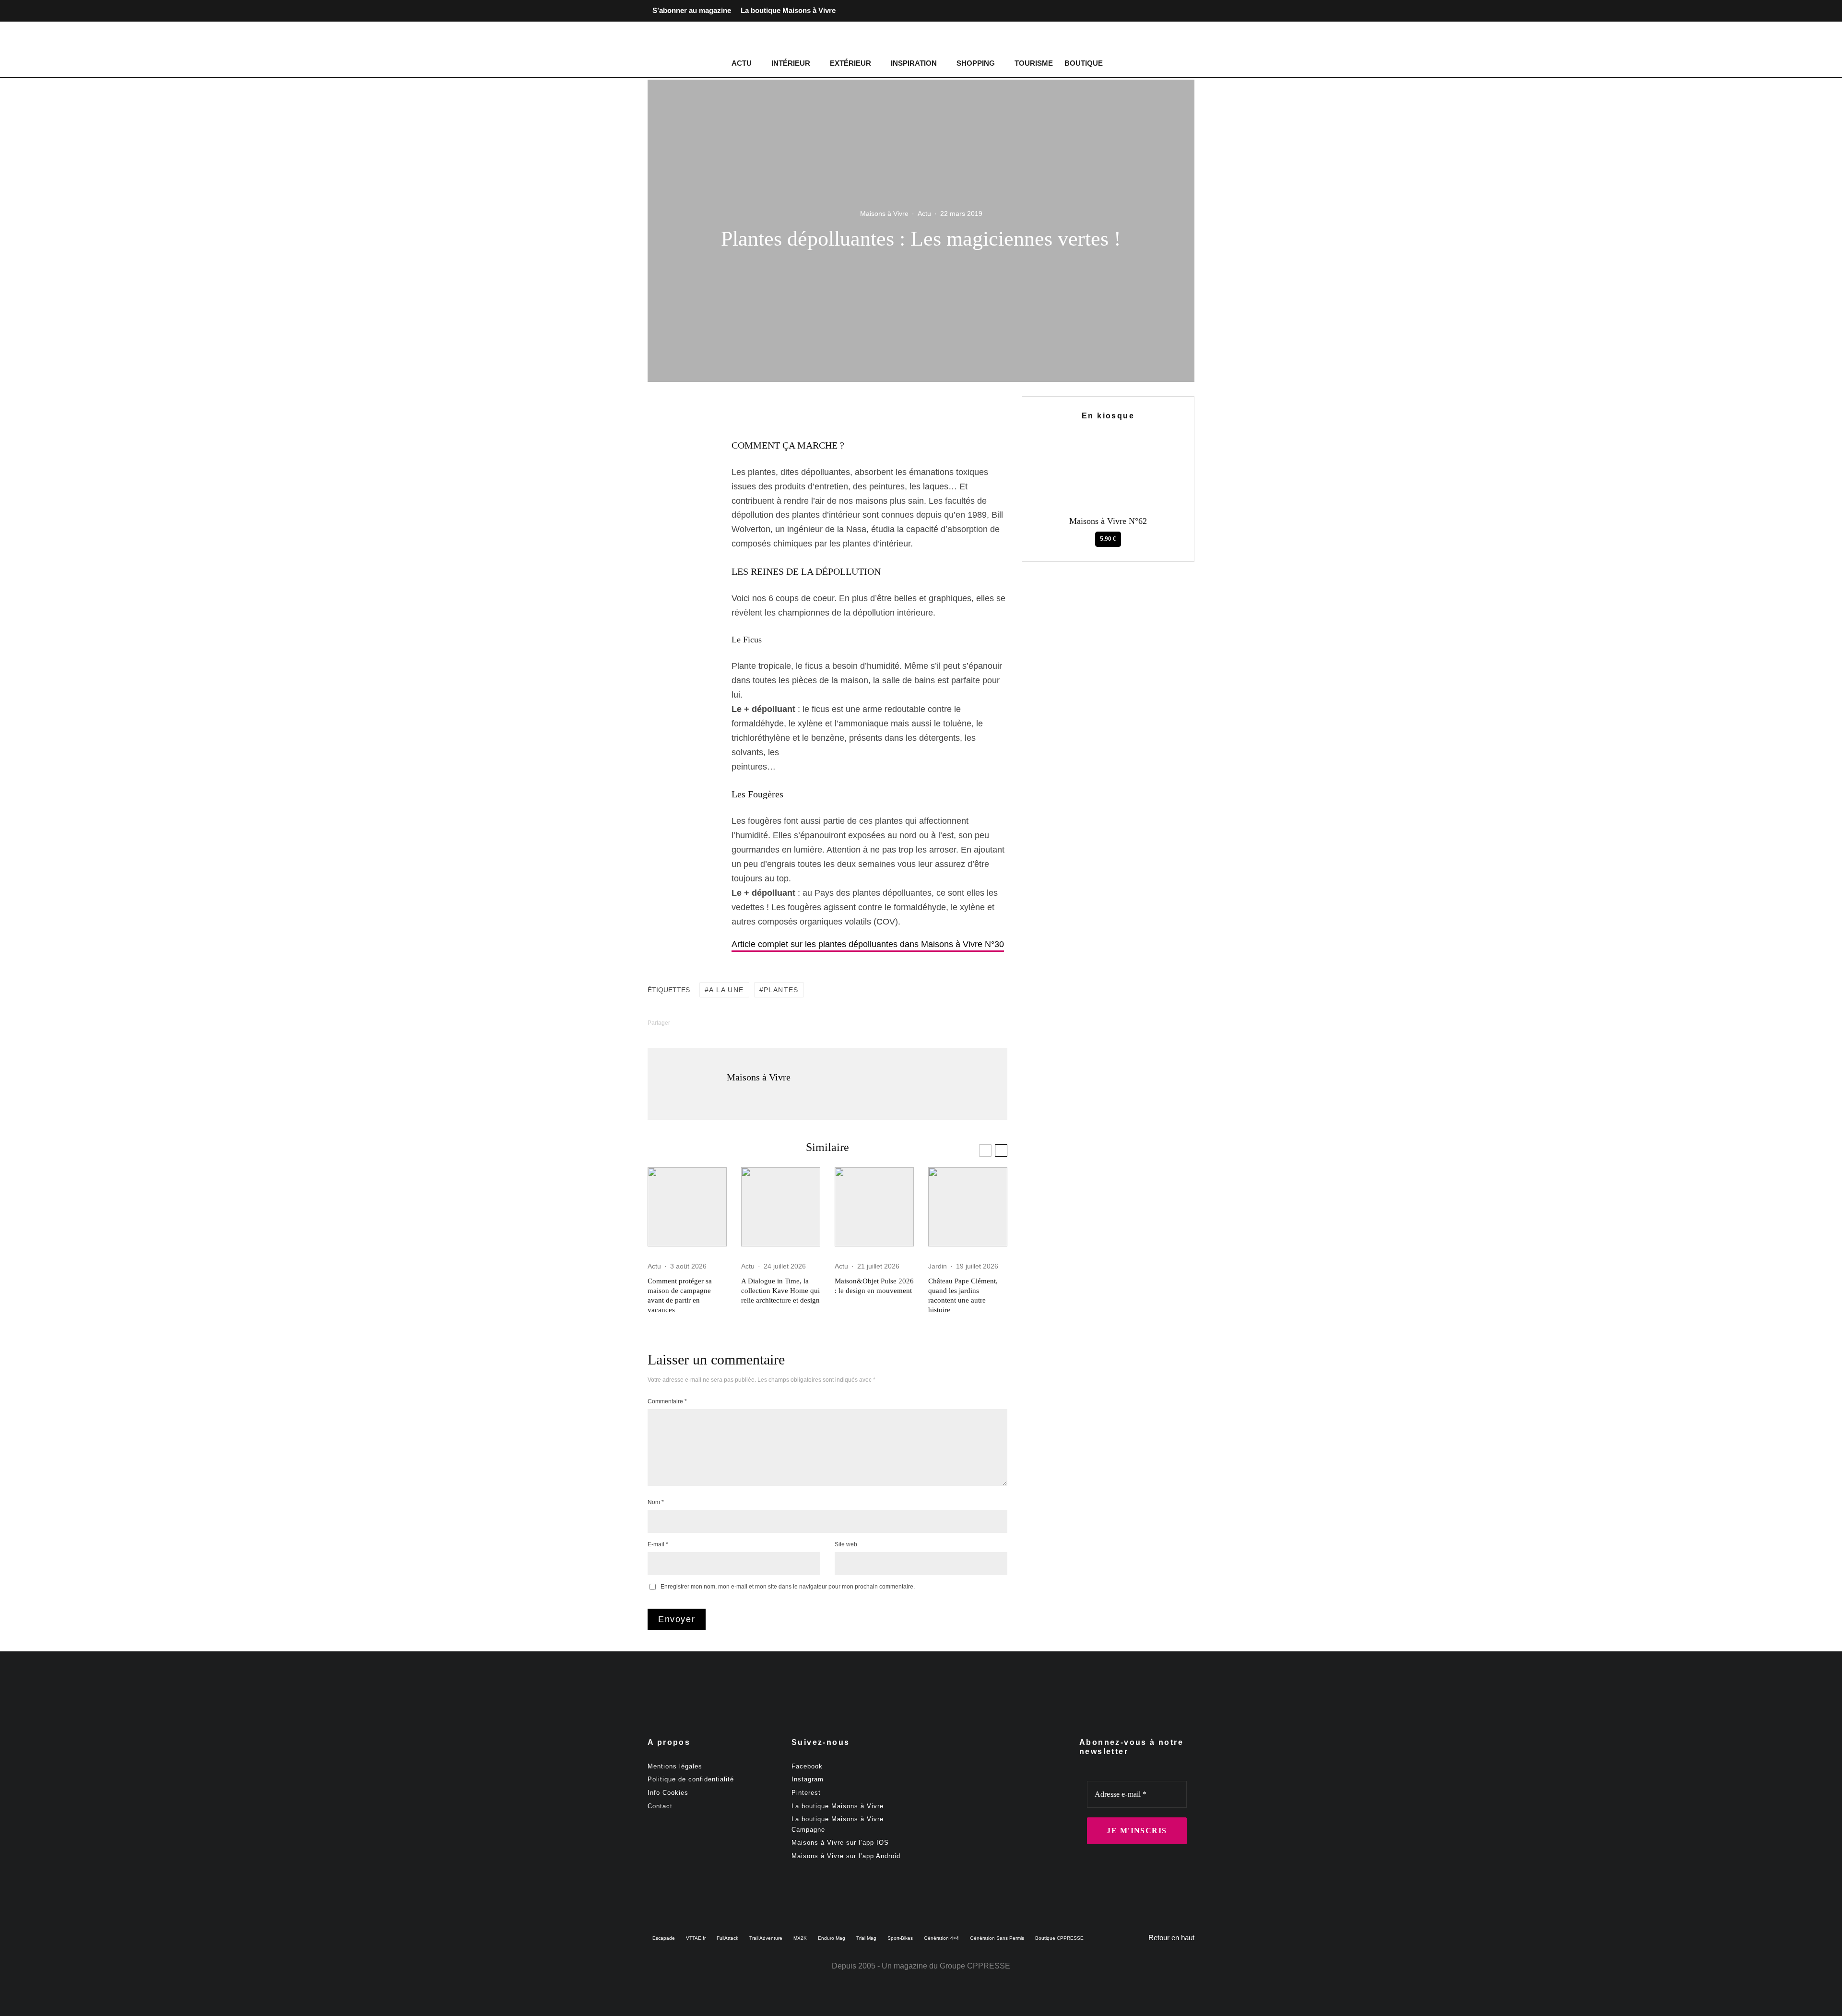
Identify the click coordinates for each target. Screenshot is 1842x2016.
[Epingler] (679, 475)
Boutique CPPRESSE (1059, 1938)
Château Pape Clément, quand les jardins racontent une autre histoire (963, 1295)
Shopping (976, 63)
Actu (742, 63)
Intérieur (791, 63)
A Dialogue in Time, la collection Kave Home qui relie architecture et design (780, 1291)
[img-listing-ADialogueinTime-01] (781, 1207)
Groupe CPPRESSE (975, 1966)
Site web (846, 1544)
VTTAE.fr (696, 1938)
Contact (660, 1806)
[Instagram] (1171, 11)
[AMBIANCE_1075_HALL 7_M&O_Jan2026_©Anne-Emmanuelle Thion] (874, 1207)
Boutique (1084, 63)
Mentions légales (675, 1766)
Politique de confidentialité (691, 1779)
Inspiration (914, 63)
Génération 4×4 (941, 1938)
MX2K (800, 1938)
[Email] (679, 512)
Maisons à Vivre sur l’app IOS (840, 1843)
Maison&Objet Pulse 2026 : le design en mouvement (874, 1286)
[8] (968, 1207)
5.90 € (1108, 539)
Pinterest (806, 1793)
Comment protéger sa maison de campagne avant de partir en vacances (680, 1295)
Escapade (664, 1938)
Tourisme (1034, 63)
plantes (781, 990)
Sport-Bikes (900, 1938)
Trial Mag (866, 1938)
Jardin (938, 1266)
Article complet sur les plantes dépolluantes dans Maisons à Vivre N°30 (868, 944)
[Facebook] (1156, 11)
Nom (656, 1502)
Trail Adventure (766, 1938)
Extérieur (850, 63)
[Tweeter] (679, 457)
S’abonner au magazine (692, 10)
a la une (726, 990)
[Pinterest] (1187, 11)
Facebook (807, 1766)
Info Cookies (668, 1793)
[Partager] (679, 439)
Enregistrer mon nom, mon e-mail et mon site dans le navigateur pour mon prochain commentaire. (788, 1587)
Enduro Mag (832, 1938)
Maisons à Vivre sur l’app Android (846, 1856)
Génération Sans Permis (997, 1938)
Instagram (808, 1779)
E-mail (658, 1544)
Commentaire (667, 1401)
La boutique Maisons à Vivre (788, 10)
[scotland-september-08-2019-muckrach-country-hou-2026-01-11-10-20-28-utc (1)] (687, 1207)
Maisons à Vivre (884, 213)
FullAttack (727, 1938)
